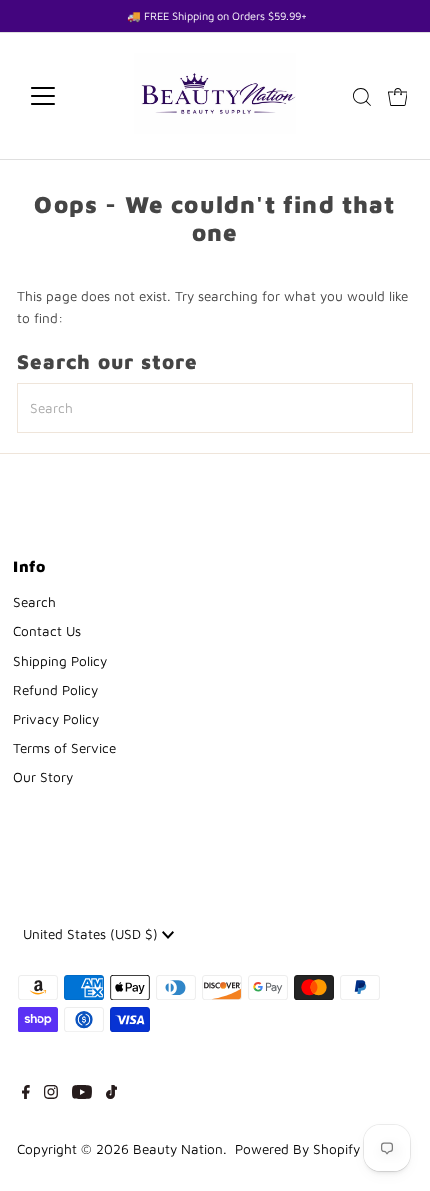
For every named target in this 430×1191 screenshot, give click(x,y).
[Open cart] (398, 96)
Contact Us (47, 631)
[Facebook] (26, 1094)
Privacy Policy (56, 719)
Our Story (43, 777)
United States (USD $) (92, 934)
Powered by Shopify (297, 1149)
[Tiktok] (111, 1094)
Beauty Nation (178, 1149)
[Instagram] (51, 1094)
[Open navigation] (64, 96)
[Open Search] (362, 97)
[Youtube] (82, 1094)
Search (34, 602)
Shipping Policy (60, 661)
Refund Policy (55, 690)
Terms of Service (64, 748)
